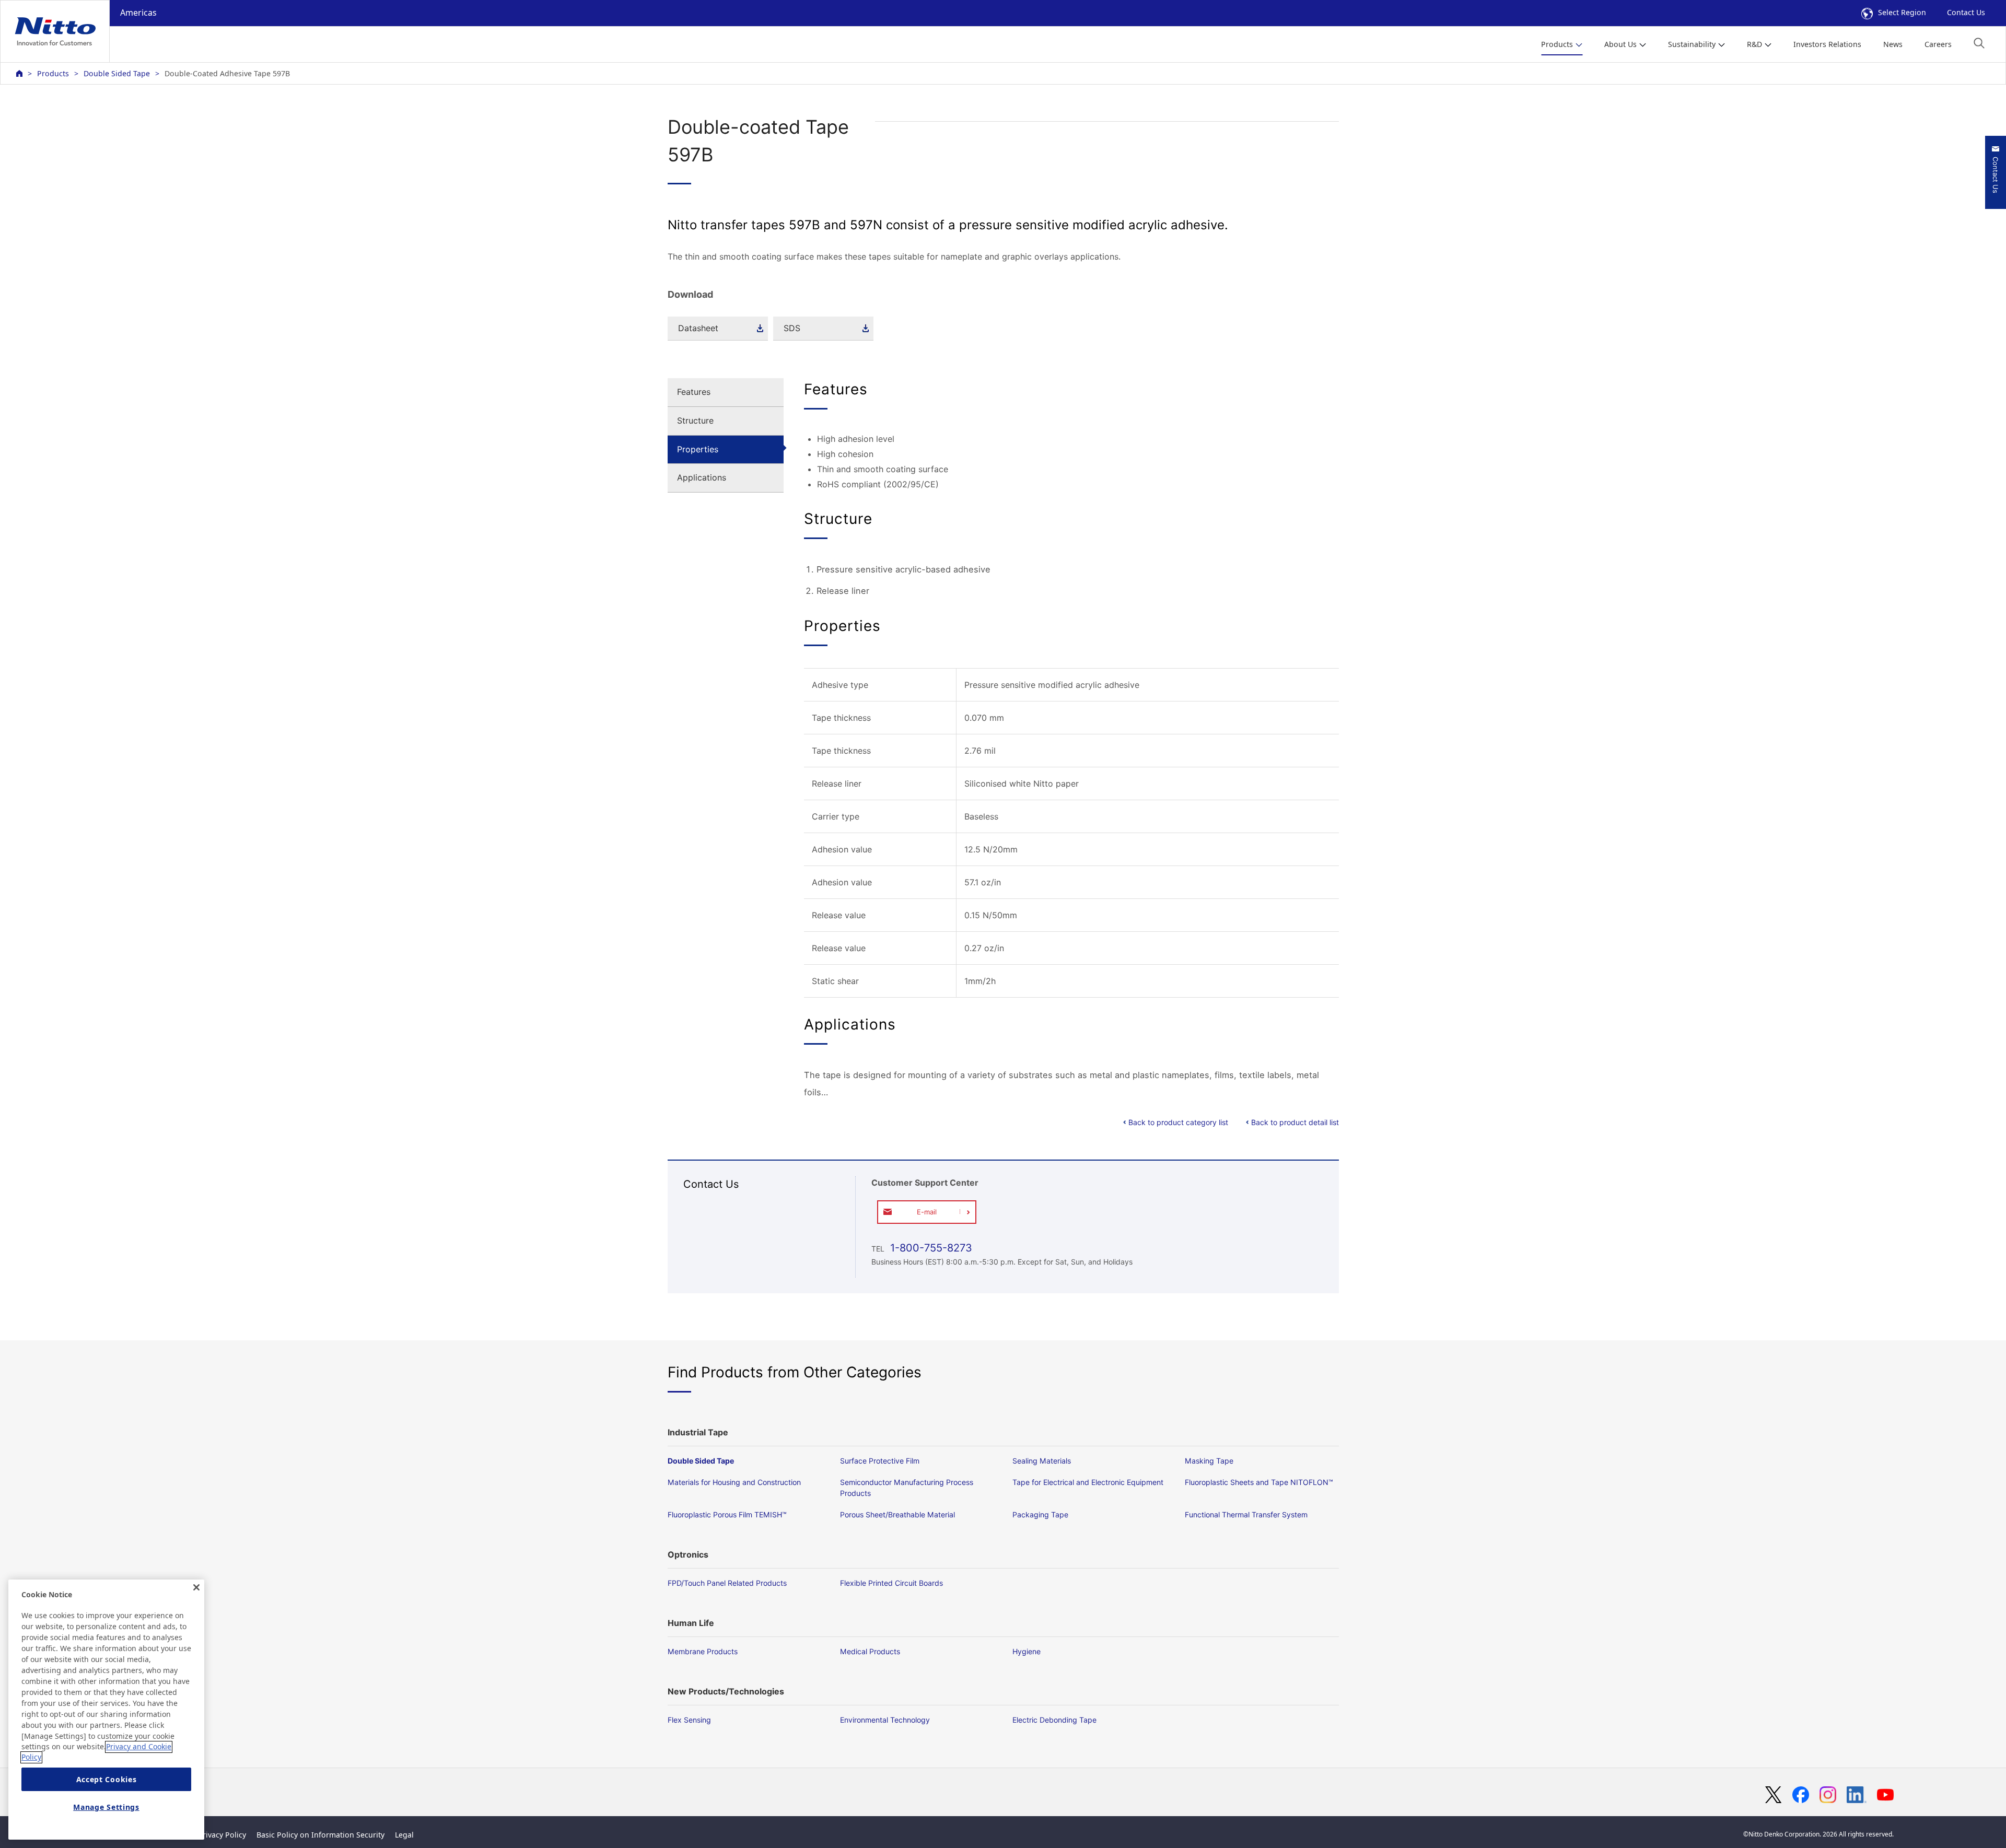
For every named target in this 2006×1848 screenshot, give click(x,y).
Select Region (1902, 12)
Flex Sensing (689, 1720)
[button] (1979, 43)
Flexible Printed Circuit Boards (891, 1583)
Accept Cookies (107, 1779)
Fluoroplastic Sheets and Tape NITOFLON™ (1259, 1482)
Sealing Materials (1042, 1461)
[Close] (196, 1587)
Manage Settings (106, 1808)
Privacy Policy (222, 1835)
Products (53, 73)
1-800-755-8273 (930, 1248)
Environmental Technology (885, 1720)
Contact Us (1966, 12)
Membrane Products (703, 1651)
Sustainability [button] (1692, 44)
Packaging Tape (1040, 1514)
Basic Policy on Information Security (320, 1835)
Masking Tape (1209, 1461)
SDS (792, 328)
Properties (698, 449)
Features (694, 392)
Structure (695, 420)
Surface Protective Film (880, 1461)
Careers (1938, 44)
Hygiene (1027, 1651)
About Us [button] (1620, 44)
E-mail (927, 1212)
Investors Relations (1827, 44)
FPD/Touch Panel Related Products (727, 1583)
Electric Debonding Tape (1054, 1720)
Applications (702, 477)
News (1893, 44)
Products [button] (1557, 44)
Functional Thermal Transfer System (1246, 1514)
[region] (106, 1710)
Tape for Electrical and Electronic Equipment (1088, 1482)
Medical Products (870, 1651)
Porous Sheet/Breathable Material (897, 1514)
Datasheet (698, 328)
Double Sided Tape (117, 73)
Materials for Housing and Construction (734, 1482)
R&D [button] (1754, 44)
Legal (404, 1835)
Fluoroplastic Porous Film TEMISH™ (727, 1514)
